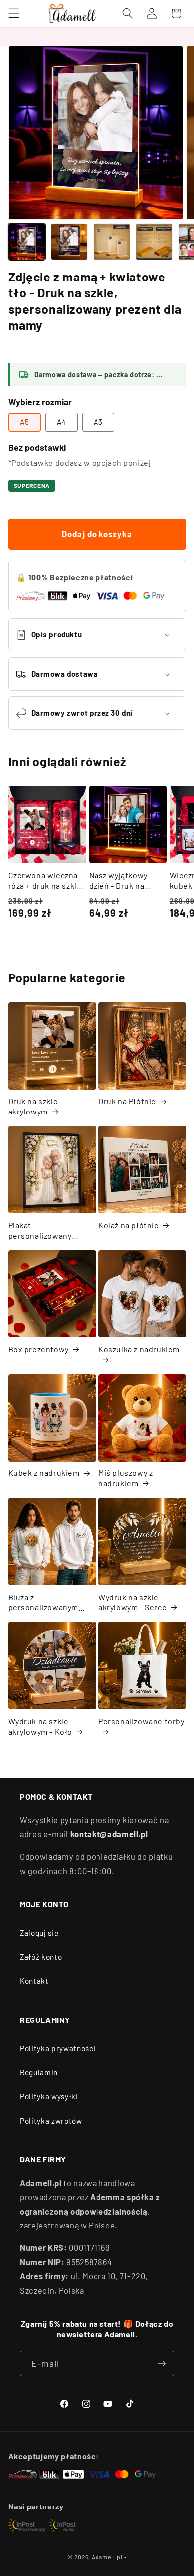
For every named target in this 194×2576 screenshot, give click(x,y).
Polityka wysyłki (49, 2096)
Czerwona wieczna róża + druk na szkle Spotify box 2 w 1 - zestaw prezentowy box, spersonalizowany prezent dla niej (45, 881)
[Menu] (13, 13)
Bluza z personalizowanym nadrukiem (44, 1602)
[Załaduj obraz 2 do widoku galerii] (69, 242)
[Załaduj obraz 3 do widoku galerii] (111, 242)
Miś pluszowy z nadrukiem (126, 1478)
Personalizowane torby (142, 1721)
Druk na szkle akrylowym (33, 1106)
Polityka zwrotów (51, 2121)
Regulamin (39, 2072)
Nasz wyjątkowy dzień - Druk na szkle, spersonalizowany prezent (123, 881)
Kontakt (34, 1981)
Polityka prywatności (58, 2048)
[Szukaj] (128, 13)
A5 (25, 422)
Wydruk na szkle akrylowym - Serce (133, 1602)
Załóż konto (41, 1957)
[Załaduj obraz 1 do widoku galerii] (27, 242)
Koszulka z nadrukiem (139, 1349)
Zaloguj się (39, 1933)
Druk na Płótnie (127, 1101)
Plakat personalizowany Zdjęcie (40, 1231)
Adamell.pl (107, 2557)
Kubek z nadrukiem (44, 1473)
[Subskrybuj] (162, 2364)
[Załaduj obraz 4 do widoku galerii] (154, 242)
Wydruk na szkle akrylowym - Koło (41, 1726)
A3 (98, 422)
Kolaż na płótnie (129, 1225)
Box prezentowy (39, 1349)
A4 (61, 422)
